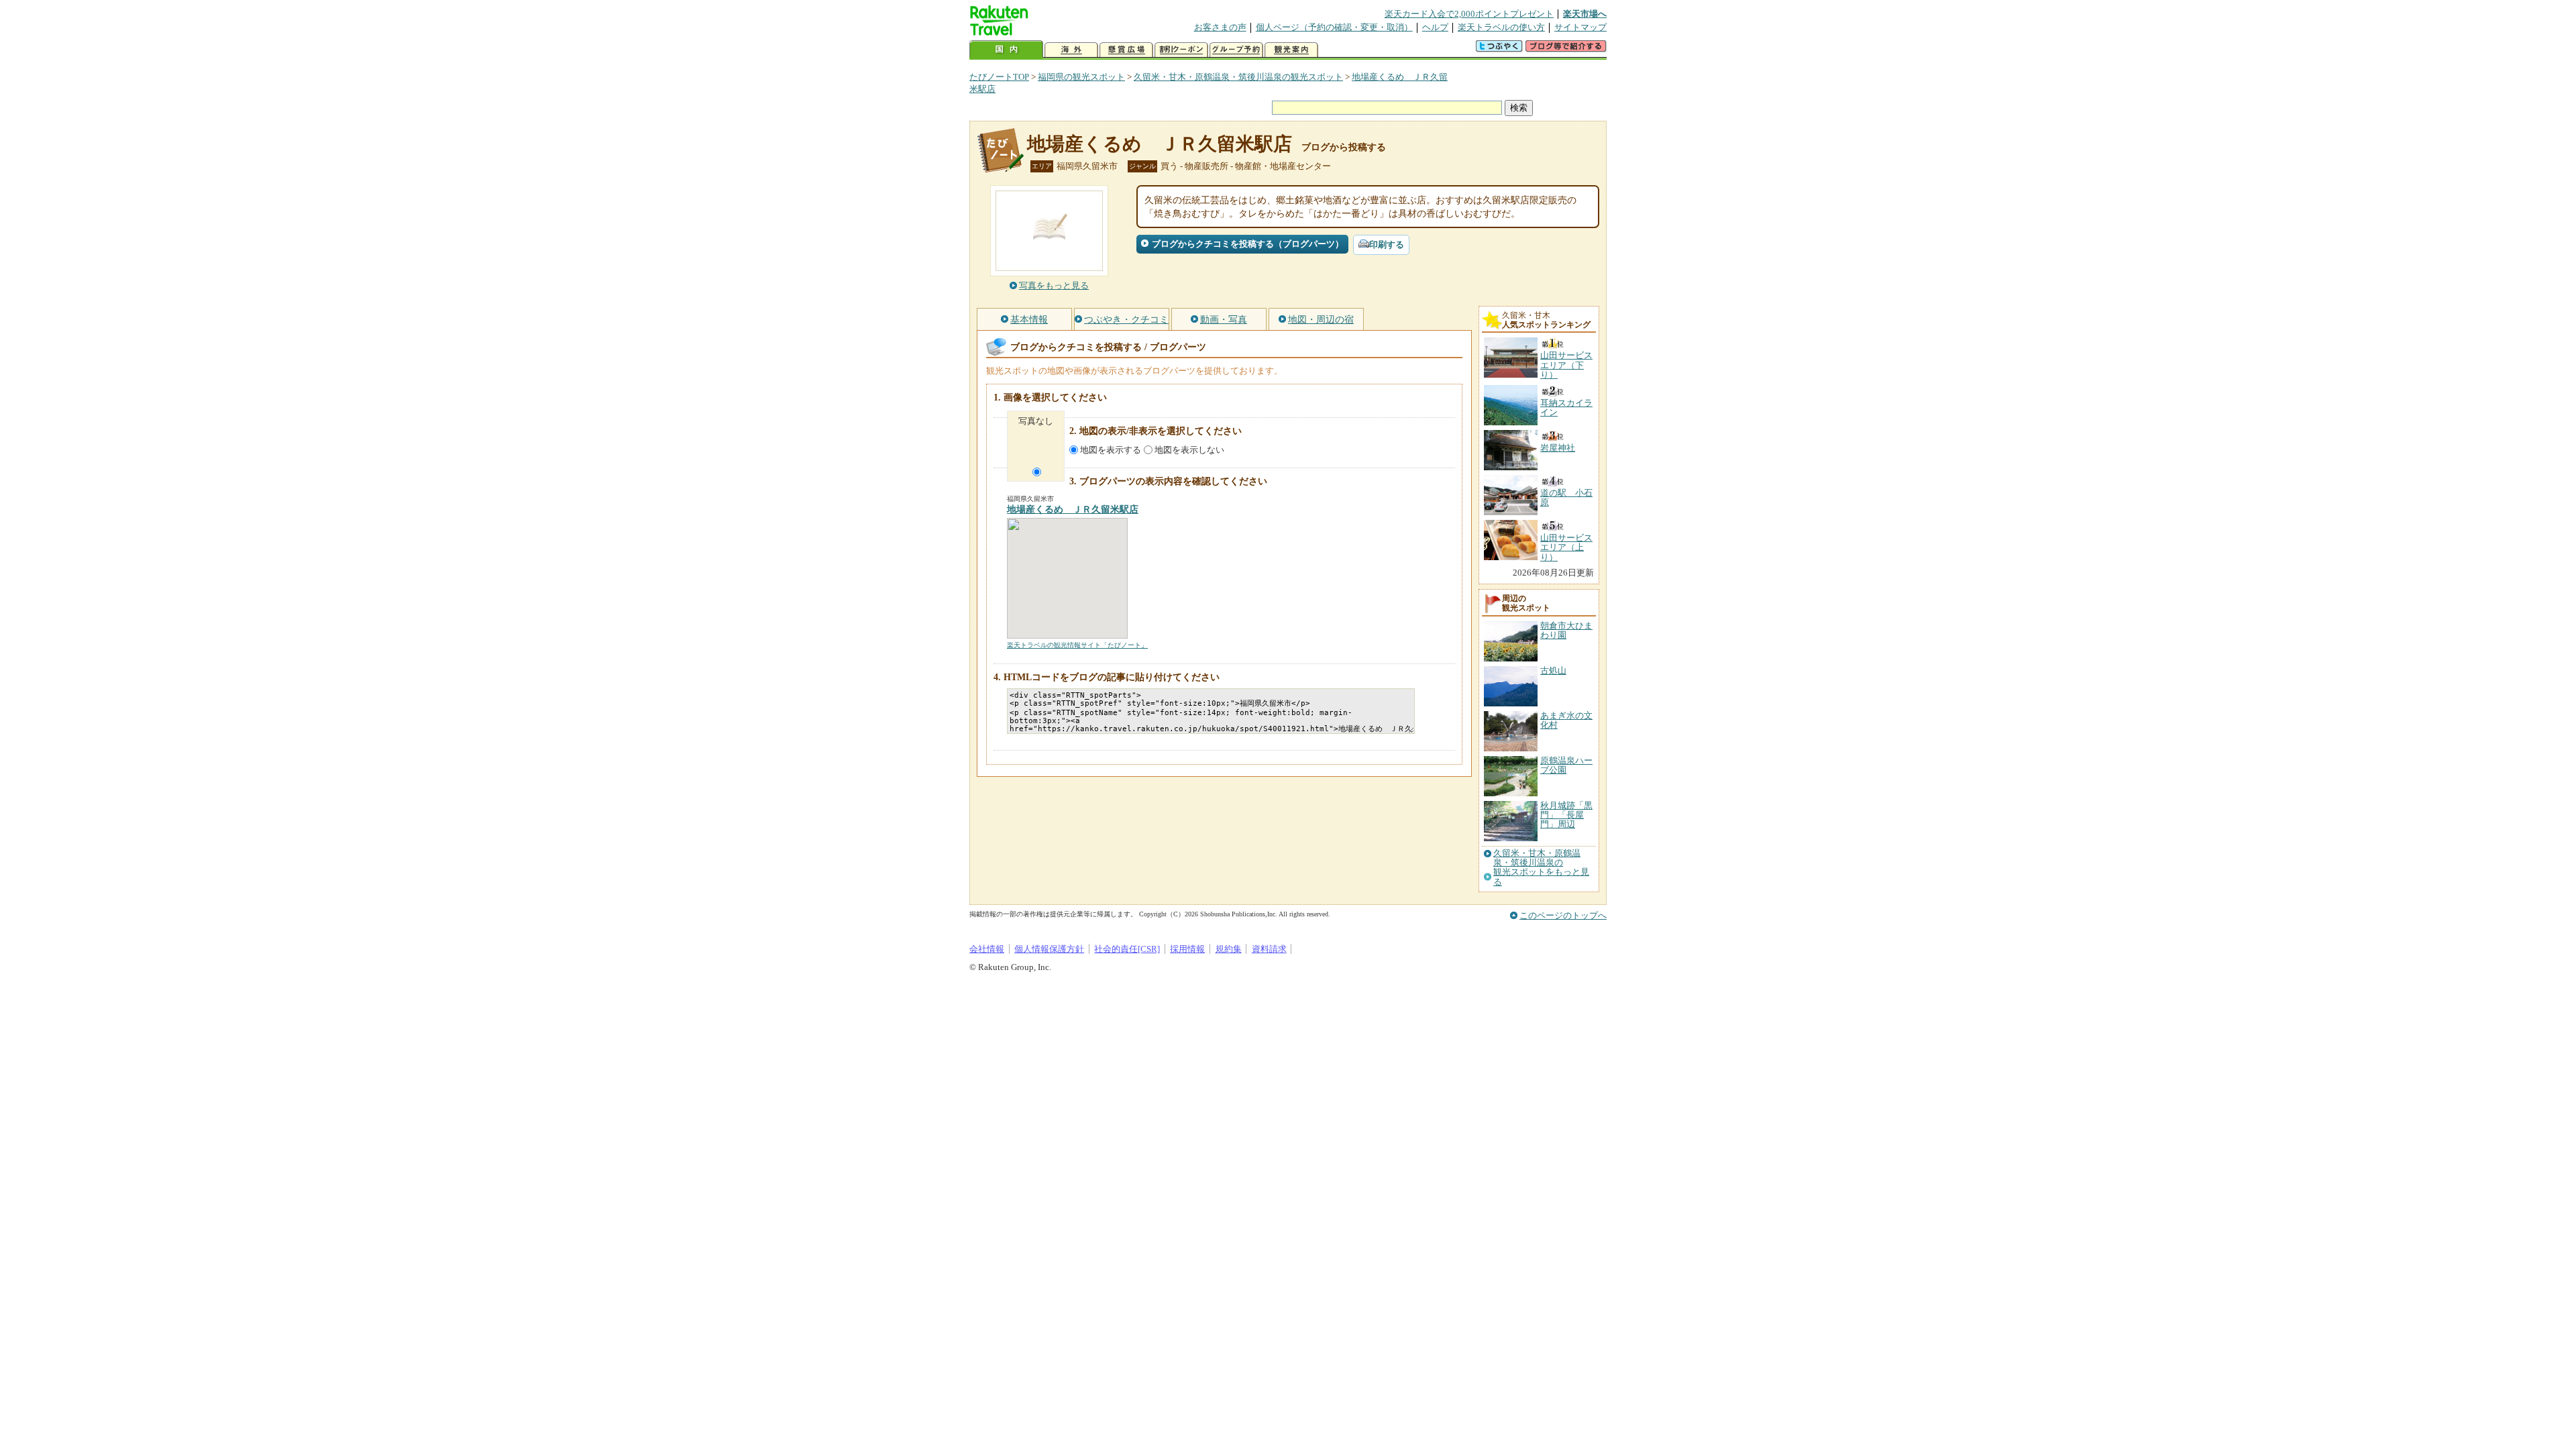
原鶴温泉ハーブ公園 (1566, 765)
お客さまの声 (1220, 27)
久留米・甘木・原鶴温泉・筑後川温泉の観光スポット (1238, 77)
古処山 (1553, 670)
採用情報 (1187, 949)
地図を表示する (1111, 450)
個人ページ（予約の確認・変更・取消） (1334, 27)
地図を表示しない (1189, 450)
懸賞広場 (1126, 50)
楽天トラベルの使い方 (1501, 27)
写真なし (1036, 421)
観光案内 (1291, 50)
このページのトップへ (1563, 915)
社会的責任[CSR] (1127, 949)
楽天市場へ (1585, 14)
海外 (1071, 50)
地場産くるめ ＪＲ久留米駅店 (1160, 144)
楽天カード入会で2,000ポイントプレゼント (1469, 14)
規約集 (1229, 949)
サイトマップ (1580, 27)
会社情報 (987, 949)
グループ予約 (1236, 50)
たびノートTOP (999, 77)
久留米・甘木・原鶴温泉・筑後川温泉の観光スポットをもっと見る (1541, 868)
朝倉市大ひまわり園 (1566, 630)
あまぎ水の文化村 (1566, 720)
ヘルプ (1435, 27)
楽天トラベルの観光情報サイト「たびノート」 (1077, 645)
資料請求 (1269, 949)
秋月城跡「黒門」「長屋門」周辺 (1566, 815)
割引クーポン (1181, 50)
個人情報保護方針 (1049, 949)
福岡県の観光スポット (1081, 77)
